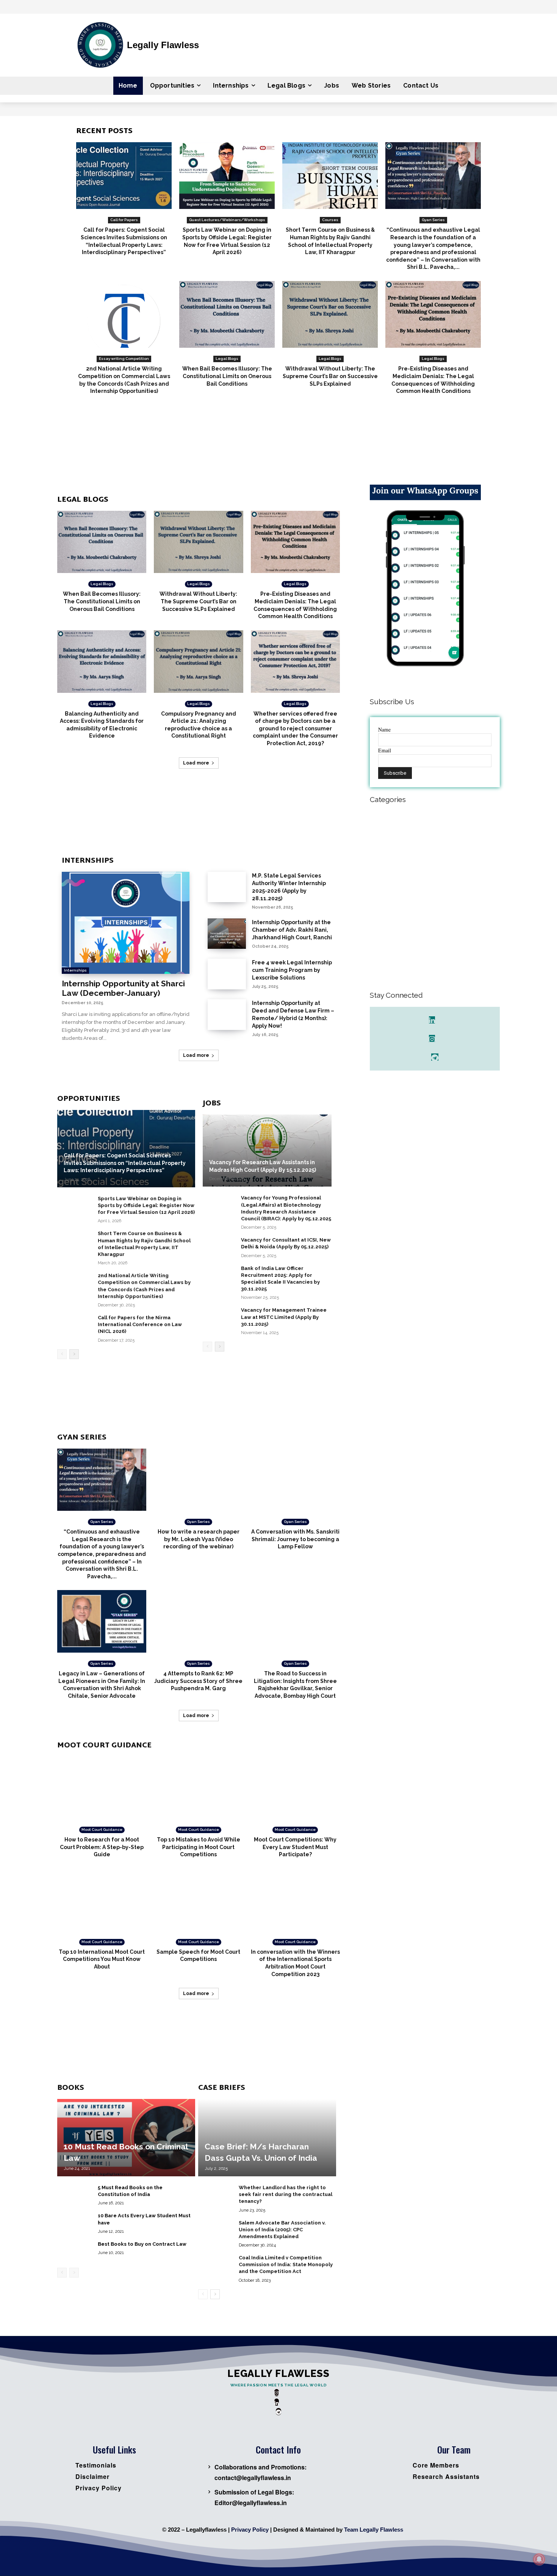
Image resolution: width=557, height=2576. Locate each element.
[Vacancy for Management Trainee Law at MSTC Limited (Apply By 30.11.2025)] (219, 1316)
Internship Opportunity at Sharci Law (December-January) (123, 988)
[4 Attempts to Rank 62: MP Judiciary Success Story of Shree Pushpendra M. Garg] (198, 1621)
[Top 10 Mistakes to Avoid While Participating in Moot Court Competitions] (198, 1788)
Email (385, 750)
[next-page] (74, 1354)
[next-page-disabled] (74, 2273)
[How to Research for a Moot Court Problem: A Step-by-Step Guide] (102, 1788)
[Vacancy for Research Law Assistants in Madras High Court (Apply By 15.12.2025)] (267, 1151)
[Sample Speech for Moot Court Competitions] (198, 1900)
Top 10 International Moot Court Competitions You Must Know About (102, 1959)
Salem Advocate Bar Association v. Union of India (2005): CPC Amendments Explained (282, 2230)
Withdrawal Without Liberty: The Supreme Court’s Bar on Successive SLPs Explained (330, 376)
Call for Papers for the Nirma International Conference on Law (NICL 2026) (140, 1324)
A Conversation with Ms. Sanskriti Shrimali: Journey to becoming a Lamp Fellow (295, 1539)
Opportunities (89, 1099)
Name (384, 729)
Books (71, 2088)
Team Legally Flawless (374, 2530)
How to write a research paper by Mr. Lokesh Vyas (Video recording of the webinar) (199, 1539)
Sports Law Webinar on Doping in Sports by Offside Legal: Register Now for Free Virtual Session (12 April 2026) (146, 1205)
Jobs (212, 1104)
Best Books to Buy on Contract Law (142, 2244)
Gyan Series (433, 220)
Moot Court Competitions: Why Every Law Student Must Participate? (295, 1847)
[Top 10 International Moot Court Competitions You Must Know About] (102, 1900)
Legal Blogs (227, 359)
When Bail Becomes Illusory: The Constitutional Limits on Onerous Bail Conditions (227, 376)
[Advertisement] (278, 447)
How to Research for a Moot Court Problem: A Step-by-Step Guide (102, 1847)
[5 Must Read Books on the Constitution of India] (74, 2194)
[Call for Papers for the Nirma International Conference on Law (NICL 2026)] (74, 1324)
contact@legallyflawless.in (253, 2478)
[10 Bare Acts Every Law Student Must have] (74, 2222)
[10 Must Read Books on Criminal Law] (126, 2138)
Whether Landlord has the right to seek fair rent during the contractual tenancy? (286, 2194)
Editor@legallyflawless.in (251, 2503)
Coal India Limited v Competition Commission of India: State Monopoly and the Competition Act (286, 2264)
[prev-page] (62, 1354)
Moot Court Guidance (104, 1746)
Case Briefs (222, 2088)
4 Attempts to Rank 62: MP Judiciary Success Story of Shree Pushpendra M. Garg (198, 1681)
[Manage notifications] (539, 2559)
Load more (196, 763)
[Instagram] (432, 1038)
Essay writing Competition (124, 359)
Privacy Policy (250, 2530)
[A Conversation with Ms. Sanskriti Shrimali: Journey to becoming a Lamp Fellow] (295, 1480)
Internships (88, 861)
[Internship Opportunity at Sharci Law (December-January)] (126, 923)
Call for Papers (124, 220)
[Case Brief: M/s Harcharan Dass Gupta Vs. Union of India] (267, 2138)
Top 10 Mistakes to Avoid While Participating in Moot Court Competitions (199, 1847)
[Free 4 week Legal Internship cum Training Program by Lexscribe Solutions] (227, 974)
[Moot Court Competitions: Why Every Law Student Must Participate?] (295, 1788)
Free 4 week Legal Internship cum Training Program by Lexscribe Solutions (292, 970)
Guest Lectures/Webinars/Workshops (227, 220)
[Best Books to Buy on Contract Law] (74, 2250)
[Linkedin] (432, 1020)
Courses (330, 220)
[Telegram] (435, 1057)
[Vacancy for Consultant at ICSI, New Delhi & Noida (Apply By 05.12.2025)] (219, 1246)
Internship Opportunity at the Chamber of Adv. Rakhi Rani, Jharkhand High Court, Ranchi (292, 930)
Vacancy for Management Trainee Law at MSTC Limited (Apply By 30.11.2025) (284, 1317)
